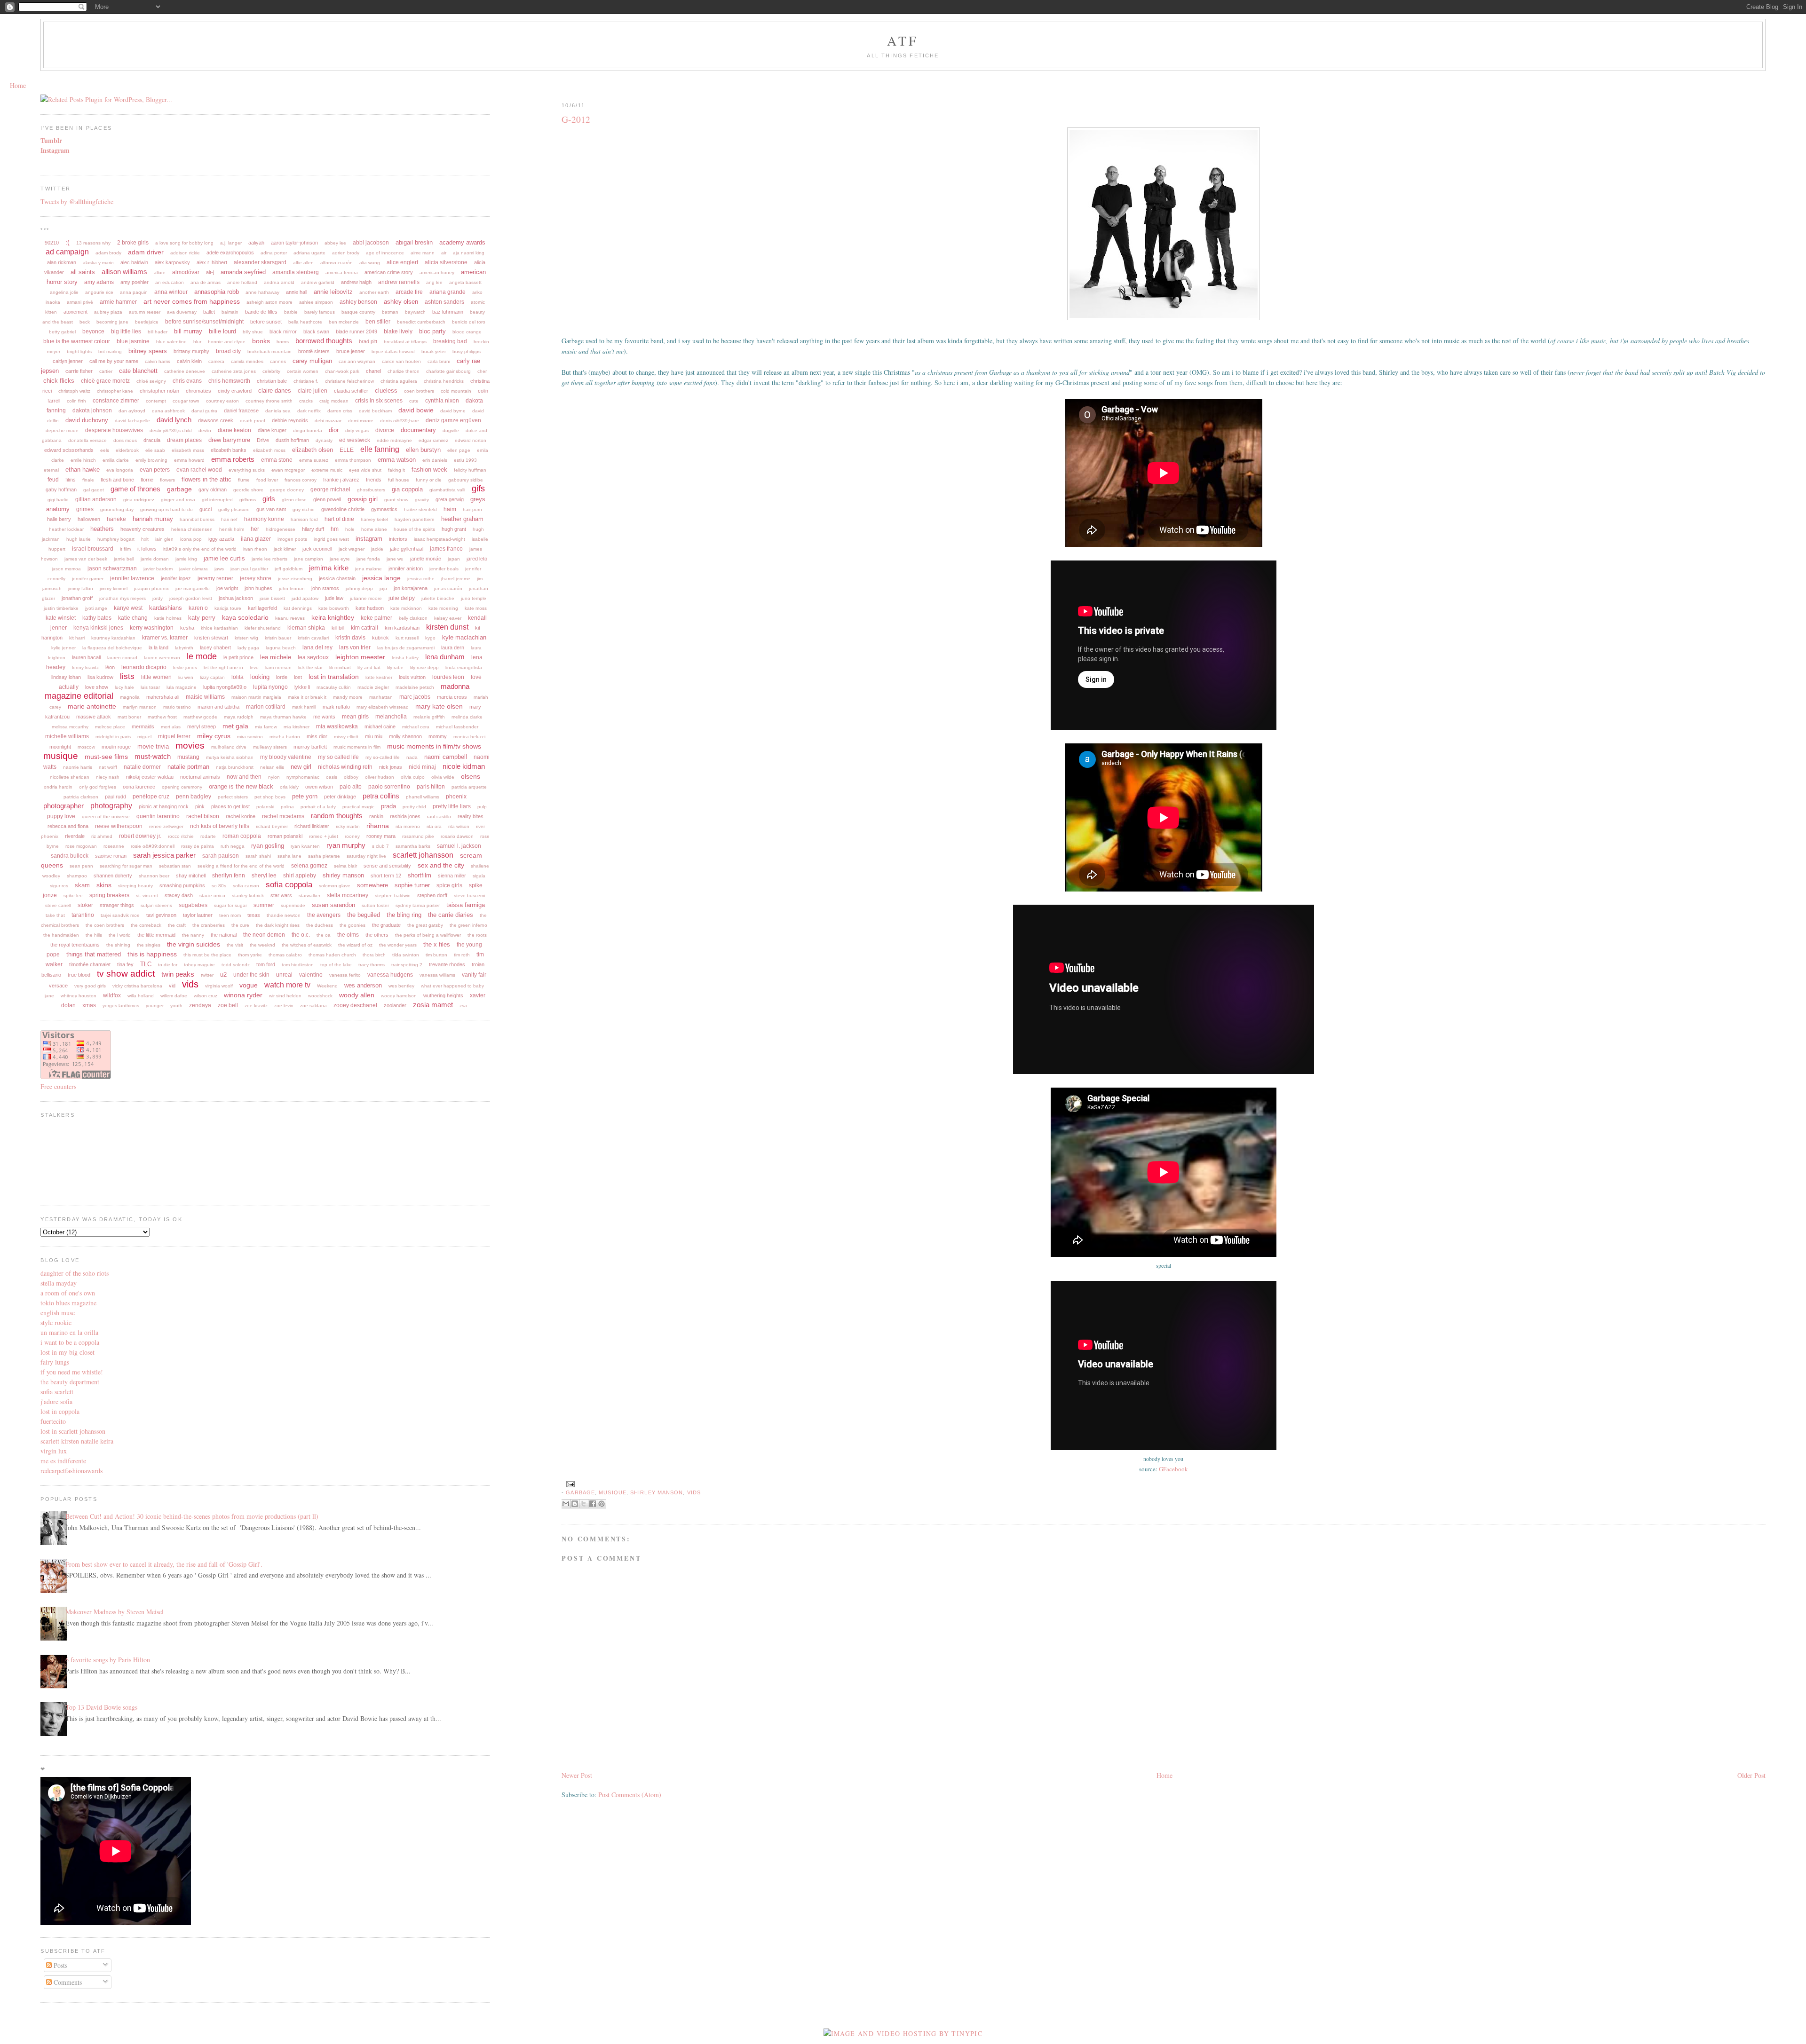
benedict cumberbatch (421, 322)
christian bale (272, 381)
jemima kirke (329, 568)
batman (390, 312)
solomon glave (335, 886)
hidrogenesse (281, 529)
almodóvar (186, 272)
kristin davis (350, 638)
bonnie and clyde (227, 342)
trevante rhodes (447, 964)
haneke (116, 519)
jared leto (477, 559)
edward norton (471, 440)
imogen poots (292, 539)
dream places (184, 440)
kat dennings (298, 608)
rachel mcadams (283, 816)
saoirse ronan (111, 856)
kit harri (77, 638)
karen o (198, 608)
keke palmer (376, 618)
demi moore (361, 421)
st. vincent (147, 896)
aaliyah (256, 243)
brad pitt (368, 341)
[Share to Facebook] (593, 1504)
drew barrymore (229, 440)
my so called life (338, 757)
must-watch (153, 756)
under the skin (251, 975)
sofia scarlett (57, 1392)
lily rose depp (424, 667)
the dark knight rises (278, 925)
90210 (52, 243)
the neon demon (264, 935)
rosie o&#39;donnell (153, 846)
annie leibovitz (333, 292)
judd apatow (305, 598)
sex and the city (441, 865)
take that (55, 915)
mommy (438, 736)
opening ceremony (182, 787)
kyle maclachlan (464, 637)
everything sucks (247, 470)
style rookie (56, 1322)
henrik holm (232, 529)
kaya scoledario (245, 617)
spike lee (73, 896)
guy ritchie (304, 509)
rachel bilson (203, 816)
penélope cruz (151, 797)
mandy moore (348, 697)
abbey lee (335, 243)
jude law (334, 598)
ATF (903, 40)
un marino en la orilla (69, 1332)
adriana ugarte (309, 253)
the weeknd (262, 945)
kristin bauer (278, 638)
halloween (89, 519)
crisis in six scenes (379, 401)
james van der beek (86, 559)
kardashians (166, 608)
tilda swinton (406, 955)
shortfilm (420, 875)
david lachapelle (132, 421)
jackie (377, 549)
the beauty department (70, 1382)
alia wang (370, 263)
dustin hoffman (292, 440)
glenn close (294, 500)
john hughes (258, 588)
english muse (58, 1313)
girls (269, 499)
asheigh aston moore (269, 302)
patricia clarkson (81, 797)
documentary (418, 430)
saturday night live (366, 856)
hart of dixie (339, 519)
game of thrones (135, 489)
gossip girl (363, 499)
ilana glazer (256, 539)
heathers (102, 529)
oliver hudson (380, 777)
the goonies (352, 925)
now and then (244, 777)
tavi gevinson (161, 915)
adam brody (108, 253)
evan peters (155, 470)
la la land (158, 647)
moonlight (60, 747)
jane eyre (340, 559)
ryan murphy (346, 845)
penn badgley (194, 797)
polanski (265, 807)
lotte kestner (379, 677)
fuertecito (53, 1421)
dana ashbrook (168, 411)
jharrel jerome (456, 579)
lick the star (310, 667)
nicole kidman (464, 766)
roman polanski (285, 836)
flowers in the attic (206, 479)
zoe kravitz (256, 1006)
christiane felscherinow (349, 381)
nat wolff (108, 767)
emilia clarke (116, 460)
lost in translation (334, 677)
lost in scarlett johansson (73, 1431)
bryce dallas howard (393, 351)
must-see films (106, 757)
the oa (324, 935)
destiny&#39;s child (171, 430)
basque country (358, 312)
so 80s (219, 886)
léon (110, 667)
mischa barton (285, 737)
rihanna (378, 826)
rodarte (208, 836)
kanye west (128, 608)
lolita (238, 677)
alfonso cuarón (337, 263)
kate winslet (61, 618)
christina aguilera (399, 381)
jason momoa (66, 569)
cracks (306, 401)
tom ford (266, 964)
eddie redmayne (394, 440)
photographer (63, 806)
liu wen (186, 677)
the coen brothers (105, 925)
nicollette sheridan (70, 777)
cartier (106, 371)
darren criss (340, 411)
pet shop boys (270, 797)
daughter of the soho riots (75, 1273)
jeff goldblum (289, 569)
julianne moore (366, 598)
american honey (437, 272)
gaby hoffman (61, 489)
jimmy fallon (81, 588)
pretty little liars (452, 806)
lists (127, 676)
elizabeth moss (269, 450)
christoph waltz (74, 391)
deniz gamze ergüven (453, 420)
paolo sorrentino (389, 787)
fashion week (429, 470)
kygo (430, 638)
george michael (330, 489)
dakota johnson (92, 410)
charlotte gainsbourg (448, 371)
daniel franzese (241, 410)
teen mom (230, 915)
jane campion (309, 559)
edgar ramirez (433, 440)
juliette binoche (438, 598)
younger (155, 1006)
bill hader (158, 332)
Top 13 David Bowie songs (101, 1707)
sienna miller (452, 876)
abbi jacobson (371, 243)
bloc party (432, 331)
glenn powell (327, 499)
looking (260, 677)
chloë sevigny (151, 381)
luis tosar (150, 687)
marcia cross (452, 697)
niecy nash (108, 777)
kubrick (380, 638)
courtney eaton (222, 401)
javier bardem (158, 569)
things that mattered (94, 954)
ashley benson (358, 302)
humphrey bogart (116, 539)
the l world (120, 935)
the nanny (193, 935)
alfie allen (303, 263)
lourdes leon (448, 677)
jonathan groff (77, 598)
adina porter (274, 253)
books (261, 341)
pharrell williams (423, 797)
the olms (348, 935)
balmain (230, 312)
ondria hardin (58, 787)
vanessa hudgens (390, 975)
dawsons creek (216, 420)
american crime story (389, 272)
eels (105, 450)
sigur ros (59, 886)
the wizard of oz (355, 945)
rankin (376, 816)
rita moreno (408, 826)
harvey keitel (374, 519)
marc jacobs (415, 697)
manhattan (381, 697)
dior (334, 430)
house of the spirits (414, 529)
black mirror (283, 331)
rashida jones (405, 816)
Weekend (327, 986)
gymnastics (384, 509)
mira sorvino (250, 737)
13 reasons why (93, 243)
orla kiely (289, 787)
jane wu (395, 559)
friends (374, 480)
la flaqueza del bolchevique (112, 648)
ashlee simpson (316, 302)
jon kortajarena (411, 588)
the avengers (324, 915)
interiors (398, 539)
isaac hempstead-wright (440, 539)
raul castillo (439, 817)
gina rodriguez (139, 500)
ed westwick (355, 440)
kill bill (338, 628)
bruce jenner (351, 351)
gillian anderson (96, 499)
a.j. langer (231, 243)
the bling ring (404, 915)
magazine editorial (79, 696)
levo (254, 667)
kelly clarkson (413, 618)
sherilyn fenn (229, 876)
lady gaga (248, 648)
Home (18, 85)
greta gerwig (450, 499)
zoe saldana (313, 1006)
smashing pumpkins (182, 885)
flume (244, 480)
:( (67, 242)
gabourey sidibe (466, 480)
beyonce (93, 331)
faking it (396, 470)
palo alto (351, 787)
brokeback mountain (269, 351)
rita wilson (459, 826)
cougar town (186, 401)
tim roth (462, 955)
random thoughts (337, 816)
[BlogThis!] (575, 1504)
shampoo (77, 876)
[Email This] (566, 1504)
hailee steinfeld (420, 509)
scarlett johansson (423, 855)
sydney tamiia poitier (418, 905)
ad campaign (67, 252)
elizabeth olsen (313, 450)
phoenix (456, 797)
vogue (249, 985)
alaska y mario (98, 263)
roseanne (114, 846)
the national (224, 935)
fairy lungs (55, 1362)
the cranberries (209, 925)
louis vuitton (412, 677)
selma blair (345, 866)
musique (613, 1492)
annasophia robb (217, 292)
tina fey (125, 964)
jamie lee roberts (269, 559)
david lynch (174, 420)
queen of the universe (106, 817)
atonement (75, 312)
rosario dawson (457, 836)
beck (85, 322)
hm (335, 529)
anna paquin (134, 292)
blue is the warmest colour (77, 341)
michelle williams (67, 736)
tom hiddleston (298, 965)
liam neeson (278, 667)
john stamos (325, 588)
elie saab (155, 450)
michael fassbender (457, 727)
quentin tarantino (158, 816)
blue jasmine (133, 341)
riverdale (75, 836)
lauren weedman (162, 658)
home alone (374, 529)
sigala (479, 876)
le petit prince (238, 657)
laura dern (453, 647)
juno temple (474, 598)
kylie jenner (63, 648)
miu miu (374, 736)
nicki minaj (422, 767)
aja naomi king (469, 253)
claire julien (313, 391)
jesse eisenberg (295, 579)
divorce (385, 430)
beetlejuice (147, 322)
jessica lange (381, 578)
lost (298, 677)
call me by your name (114, 361)
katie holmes (168, 618)
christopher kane (115, 391)
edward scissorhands (69, 450)
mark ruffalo (336, 707)
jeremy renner (215, 578)
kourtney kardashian (113, 638)
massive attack (94, 717)
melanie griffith (429, 717)
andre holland (242, 282)
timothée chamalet (90, 964)
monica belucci (469, 737)
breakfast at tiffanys (405, 342)
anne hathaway (262, 292)
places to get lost (230, 806)
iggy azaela (221, 539)
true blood (79, 975)
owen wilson (319, 787)
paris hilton (431, 787)
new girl (301, 767)
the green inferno (468, 925)
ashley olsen (401, 302)
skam (82, 885)
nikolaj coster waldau (150, 777)
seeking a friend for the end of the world (241, 866)
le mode (202, 656)
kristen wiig (246, 638)
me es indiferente (63, 1461)
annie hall (297, 292)
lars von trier (355, 647)
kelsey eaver (448, 618)
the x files (437, 944)
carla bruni (439, 361)
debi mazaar (328, 421)
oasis (332, 777)
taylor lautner (198, 915)
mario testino (177, 707)
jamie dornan (155, 559)
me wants (324, 717)
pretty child (414, 807)
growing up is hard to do (166, 509)
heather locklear (66, 529)
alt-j (210, 272)
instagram (369, 539)
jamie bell (124, 559)
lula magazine (182, 687)
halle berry (59, 519)
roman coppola (242, 836)
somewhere (372, 885)
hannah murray (153, 519)
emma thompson (353, 460)
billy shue (253, 332)
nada (412, 757)
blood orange (467, 332)
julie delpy (402, 598)
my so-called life (383, 757)
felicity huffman (470, 470)
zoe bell (228, 1005)
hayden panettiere (415, 519)
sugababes (193, 905)
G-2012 (576, 119)
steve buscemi (469, 896)
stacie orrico (212, 896)
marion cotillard (266, 707)
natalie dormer (142, 767)
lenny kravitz (85, 667)
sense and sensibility (387, 866)
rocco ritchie (181, 836)
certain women (303, 371)
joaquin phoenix (151, 588)
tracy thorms (372, 965)
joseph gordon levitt (191, 598)
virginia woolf (219, 986)
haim (450, 509)
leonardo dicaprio (144, 667)
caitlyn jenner (68, 361)
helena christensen (192, 529)
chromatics (198, 391)
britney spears (148, 351)
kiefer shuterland (263, 628)
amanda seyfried (243, 272)
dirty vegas (357, 430)
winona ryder (243, 995)
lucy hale (124, 687)
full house (399, 480)
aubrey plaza (108, 312)
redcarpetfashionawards (71, 1471)
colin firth (76, 401)
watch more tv (287, 985)
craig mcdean (334, 401)
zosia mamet (433, 1005)
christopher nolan (159, 391)
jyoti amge (96, 608)
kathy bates (97, 618)
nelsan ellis (272, 767)
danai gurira (204, 411)
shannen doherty (113, 876)
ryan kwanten (305, 846)
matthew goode (200, 717)
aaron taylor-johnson (294, 243)
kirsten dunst (447, 627)
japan (454, 559)
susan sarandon (333, 905)
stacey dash (179, 895)
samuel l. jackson (459, 846)
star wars (281, 895)
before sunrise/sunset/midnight (204, 322)
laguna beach (281, 648)
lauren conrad (122, 658)
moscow (86, 747)
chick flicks (59, 381)
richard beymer (272, 826)
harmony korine (264, 519)
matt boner (129, 717)
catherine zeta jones (234, 371)
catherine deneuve (185, 371)
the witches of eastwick (307, 945)
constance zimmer (116, 401)
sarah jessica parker (164, 855)
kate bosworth (334, 608)
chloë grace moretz (105, 381)
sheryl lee (264, 876)
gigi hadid (58, 500)
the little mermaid (156, 935)
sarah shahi (258, 856)
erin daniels (435, 460)
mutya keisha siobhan (230, 757)
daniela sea (278, 411)
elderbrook (127, 450)
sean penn (81, 866)
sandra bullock (70, 856)
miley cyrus (214, 736)
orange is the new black (241, 786)
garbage (580, 1492)
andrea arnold (279, 282)
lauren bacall (86, 657)
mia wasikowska (337, 726)
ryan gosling (268, 846)
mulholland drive (229, 747)
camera (216, 361)
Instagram (55, 150)
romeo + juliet (324, 836)
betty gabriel (62, 332)
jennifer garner (88, 579)
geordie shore (248, 490)
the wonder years (398, 945)
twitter (207, 975)
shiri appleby (300, 876)
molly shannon (405, 736)
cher (482, 371)
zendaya (200, 1005)
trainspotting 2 (407, 965)
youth (176, 1006)
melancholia (391, 717)
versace (58, 986)
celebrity (271, 371)
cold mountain (456, 391)
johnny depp (359, 588)
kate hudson (370, 608)
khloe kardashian (219, 628)
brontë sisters (314, 351)
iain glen (164, 539)
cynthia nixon (442, 401)
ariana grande (448, 292)
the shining (118, 945)
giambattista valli (447, 490)
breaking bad (450, 341)
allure (160, 272)
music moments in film (357, 747)
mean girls (355, 717)
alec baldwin (134, 262)
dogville (451, 430)
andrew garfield (318, 282)
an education (170, 282)
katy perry (202, 618)
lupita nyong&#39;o (225, 687)
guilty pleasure (234, 509)
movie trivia (153, 746)
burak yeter (434, 351)
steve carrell (58, 905)
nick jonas (391, 767)
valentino (311, 975)
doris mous (125, 440)
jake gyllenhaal (407, 549)
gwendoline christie (343, 509)
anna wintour (171, 292)
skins (104, 885)
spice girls (449, 885)
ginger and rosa (178, 500)
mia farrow (266, 727)
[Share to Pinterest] (602, 1504)
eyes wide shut (365, 470)
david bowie (416, 410)
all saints (83, 272)
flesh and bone (117, 480)
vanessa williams (437, 975)
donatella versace (87, 440)
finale (88, 480)
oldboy (351, 777)
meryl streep (202, 726)
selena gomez (309, 866)
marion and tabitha (218, 707)
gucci (206, 509)
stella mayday (59, 1283)
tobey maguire (199, 965)
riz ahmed (102, 836)
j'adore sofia (56, 1401)
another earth (374, 292)
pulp (482, 807)
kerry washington (152, 628)
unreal (284, 975)
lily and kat (369, 667)
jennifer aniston (406, 568)
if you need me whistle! (72, 1372)
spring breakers (109, 895)
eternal (51, 470)
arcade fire (409, 292)
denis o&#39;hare (400, 421)
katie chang (133, 618)
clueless (386, 391)
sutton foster (375, 905)
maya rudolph (239, 717)
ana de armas (206, 282)
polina (287, 807)
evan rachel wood (199, 470)
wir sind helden (285, 996)
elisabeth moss (188, 450)
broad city (228, 351)
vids (694, 1492)
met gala (235, 726)
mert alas (171, 727)
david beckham (375, 411)
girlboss (248, 500)
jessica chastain (337, 578)
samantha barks (413, 846)
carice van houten (401, 361)
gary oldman (213, 489)
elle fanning (380, 449)
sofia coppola (289, 885)
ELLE (347, 450)
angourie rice (99, 292)
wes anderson (363, 985)
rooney (352, 836)
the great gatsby (425, 925)
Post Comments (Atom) (630, 1795)
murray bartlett (310, 747)
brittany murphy (191, 351)
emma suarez (314, 460)
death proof (253, 421)
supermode (293, 905)
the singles (149, 945)
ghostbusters (371, 490)
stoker (85, 905)
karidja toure (228, 608)
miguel (144, 737)
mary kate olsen (439, 706)
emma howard (189, 460)
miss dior (317, 736)
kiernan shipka (306, 628)
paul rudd (115, 797)
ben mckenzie (344, 322)
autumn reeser (145, 312)
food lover (267, 480)
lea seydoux (313, 657)
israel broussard (93, 549)
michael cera (416, 727)
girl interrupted (217, 500)
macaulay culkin (334, 687)
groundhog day (117, 509)
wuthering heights (443, 995)
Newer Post (577, 1775)
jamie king (186, 559)
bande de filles (261, 312)
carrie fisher (79, 371)
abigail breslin (414, 242)
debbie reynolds (290, 420)
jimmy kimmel (114, 588)
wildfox (112, 995)
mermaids (143, 726)
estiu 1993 (465, 460)
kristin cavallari (313, 638)
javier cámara (194, 569)
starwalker (309, 896)
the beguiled (364, 915)
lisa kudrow (100, 677)
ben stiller (378, 322)
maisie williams (205, 697)
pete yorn (305, 796)
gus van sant (271, 509)
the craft (177, 925)
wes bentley (401, 986)
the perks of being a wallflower (428, 935)
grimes (85, 509)
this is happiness (152, 954)
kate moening (443, 608)
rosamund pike (418, 836)
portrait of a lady (318, 807)
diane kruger (272, 430)
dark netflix (309, 411)
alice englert (402, 262)
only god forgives (98, 787)
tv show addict (126, 974)
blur (197, 342)
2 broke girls (133, 243)
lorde (282, 677)
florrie (147, 480)
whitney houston (79, 996)
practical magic (358, 807)
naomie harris (78, 767)
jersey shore (256, 578)
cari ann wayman (357, 361)
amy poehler (135, 282)
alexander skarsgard (260, 262)
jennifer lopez (176, 578)
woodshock (320, 996)
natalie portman (188, 767)
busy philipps (467, 351)
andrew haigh (356, 282)
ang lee (434, 282)
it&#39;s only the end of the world (200, 549)
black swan (316, 331)
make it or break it (307, 697)
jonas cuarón (448, 588)
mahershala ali (163, 697)
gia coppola (407, 489)
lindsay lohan (66, 677)
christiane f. (306, 381)
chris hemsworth (229, 381)
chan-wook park (342, 371)
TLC (146, 964)
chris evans (187, 381)
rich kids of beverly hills (220, 826)
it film (125, 549)
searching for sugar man (126, 866)
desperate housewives (114, 430)
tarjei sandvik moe (120, 915)
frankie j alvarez (341, 480)
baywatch (415, 312)
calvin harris (158, 361)
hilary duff (313, 529)
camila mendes (247, 361)
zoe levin (284, 1006)
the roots (477, 935)
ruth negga (233, 846)
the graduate (386, 925)
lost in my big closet (67, 1352)
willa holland (141, 996)
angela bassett (465, 282)
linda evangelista (464, 667)
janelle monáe (426, 559)
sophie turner (412, 885)
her (255, 529)
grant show (396, 500)
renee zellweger (166, 826)
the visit (235, 945)
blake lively (398, 331)
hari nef (229, 519)
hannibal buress (197, 519)
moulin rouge (116, 747)
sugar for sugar (230, 905)
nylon (274, 777)
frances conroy (301, 480)
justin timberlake (61, 608)
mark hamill (304, 707)
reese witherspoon (119, 826)
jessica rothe (421, 579)
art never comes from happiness (192, 301)
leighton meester (360, 657)
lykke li (302, 687)
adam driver (146, 252)
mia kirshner (297, 727)
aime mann (423, 253)
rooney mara (381, 836)
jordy (158, 598)
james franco (446, 549)
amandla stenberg (296, 272)
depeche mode (62, 430)
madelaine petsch (415, 687)
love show (97, 687)
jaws (219, 569)
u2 (223, 975)
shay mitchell (191, 876)
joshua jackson (236, 598)
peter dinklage (340, 797)
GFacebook (1173, 1469)
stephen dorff (432, 895)
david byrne (453, 411)
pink (200, 806)
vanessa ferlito (345, 975)
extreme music (327, 470)
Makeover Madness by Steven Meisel (115, 1612)
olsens (471, 776)
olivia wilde (443, 777)
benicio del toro (469, 322)
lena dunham (445, 657)
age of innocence (385, 253)
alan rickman (62, 262)
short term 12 (386, 876)
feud (53, 480)
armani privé (80, 302)
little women (156, 677)
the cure (240, 925)
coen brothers (419, 391)
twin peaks (178, 974)
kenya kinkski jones (98, 628)
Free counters (58, 1086)
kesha (187, 628)
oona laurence (139, 787)
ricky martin (348, 826)
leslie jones (185, 667)
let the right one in (223, 667)
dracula (152, 440)
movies (190, 746)
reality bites (471, 816)
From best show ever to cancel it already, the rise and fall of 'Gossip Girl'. (164, 1564)
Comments (67, 1982)
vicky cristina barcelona (137, 986)
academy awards (462, 242)
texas (254, 915)
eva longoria (120, 470)
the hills (94, 935)
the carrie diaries (451, 915)
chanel (373, 371)
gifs (478, 489)
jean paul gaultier (249, 569)
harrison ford (304, 519)
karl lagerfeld (262, 608)
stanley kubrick (248, 896)
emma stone (277, 460)
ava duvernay (182, 312)
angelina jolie (64, 292)
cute (414, 401)
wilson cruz (206, 996)
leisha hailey (405, 658)
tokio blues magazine (68, 1303)
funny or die (429, 480)
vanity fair (474, 975)
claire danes (275, 391)
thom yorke (250, 955)
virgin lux (54, 1451)
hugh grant (454, 529)
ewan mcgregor (288, 470)
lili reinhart (340, 667)
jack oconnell (317, 549)
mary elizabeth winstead (383, 707)
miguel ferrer (174, 736)
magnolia (130, 697)
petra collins (381, 796)
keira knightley (333, 617)
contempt (156, 401)
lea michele (276, 657)
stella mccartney (348, 895)
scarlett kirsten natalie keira (77, 1441)
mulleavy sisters (270, 747)
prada (388, 806)
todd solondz (236, 965)
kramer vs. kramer (165, 638)
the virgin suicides (194, 944)
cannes (278, 361)
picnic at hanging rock (164, 806)
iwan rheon (255, 549)
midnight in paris (113, 737)
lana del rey (317, 647)
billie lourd (222, 331)
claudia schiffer (351, 391)
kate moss (476, 608)
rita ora (434, 826)
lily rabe (395, 667)
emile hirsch (83, 460)
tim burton (436, 955)
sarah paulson (221, 856)
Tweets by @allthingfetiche (77, 201)
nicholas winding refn (345, 767)
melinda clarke (467, 717)
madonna (455, 686)
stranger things (117, 905)
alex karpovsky (172, 262)
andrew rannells (399, 282)
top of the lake (336, 965)
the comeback (146, 925)
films (71, 480)
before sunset (266, 322)
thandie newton (284, 915)
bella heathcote (305, 322)
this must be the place (207, 955)
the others (377, 935)
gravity (422, 500)
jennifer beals (444, 569)
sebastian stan (175, 866)
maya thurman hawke (283, 717)
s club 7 (380, 846)
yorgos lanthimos (121, 1006)
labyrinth (184, 648)
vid (172, 986)
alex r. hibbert (212, 262)
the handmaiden (61, 935)
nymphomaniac (303, 777)
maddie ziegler (373, 687)
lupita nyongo (270, 687)
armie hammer (118, 302)
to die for (168, 965)
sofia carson (246, 886)
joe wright (227, 588)
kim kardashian (402, 628)
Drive (263, 440)
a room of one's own (68, 1293)
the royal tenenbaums (75, 945)
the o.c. (301, 935)
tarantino (83, 915)
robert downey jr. (140, 836)
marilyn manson (140, 707)
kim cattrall (364, 628)
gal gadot (94, 490)
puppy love (61, 816)
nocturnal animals (200, 777)
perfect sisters (233, 797)
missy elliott (346, 737)
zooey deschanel (355, 1005)
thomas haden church (332, 955)
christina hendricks (444, 381)
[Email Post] (569, 1484)
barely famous (320, 312)
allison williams (124, 272)
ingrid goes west (331, 539)
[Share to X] (584, 1504)
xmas (89, 1005)
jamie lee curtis (224, 558)
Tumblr (51, 140)
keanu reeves (290, 618)
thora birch (374, 955)
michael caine (380, 726)
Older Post (1751, 1775)
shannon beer (154, 876)
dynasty (324, 440)
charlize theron (404, 371)
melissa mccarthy (70, 727)
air (444, 253)
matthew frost (162, 717)
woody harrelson (399, 996)
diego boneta (308, 430)
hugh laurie (79, 539)
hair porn (472, 509)
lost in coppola (60, 1411)
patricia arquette (469, 787)
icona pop (191, 539)
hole (350, 529)
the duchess (320, 925)
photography (111, 806)
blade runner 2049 (356, 331)
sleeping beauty (135, 886)
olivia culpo (413, 777)
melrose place (110, 727)
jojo (383, 588)
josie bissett (272, 598)
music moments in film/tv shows (434, 746)
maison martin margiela (256, 697)
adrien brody (346, 253)
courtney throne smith (269, 401)
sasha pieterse (324, 856)
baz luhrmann (448, 312)
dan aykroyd (132, 411)
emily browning (151, 460)
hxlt (145, 539)
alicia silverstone (446, 262)
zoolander (395, 1005)
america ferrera (342, 272)
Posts (59, 1965)
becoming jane (112, 322)
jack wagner (352, 549)
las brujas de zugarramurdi (406, 648)
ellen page (459, 450)
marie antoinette (92, 706)
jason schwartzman (112, 568)
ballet (209, 312)
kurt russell (407, 638)
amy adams (99, 282)
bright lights (79, 351)
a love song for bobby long (184, 243)
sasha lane (289, 856)
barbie (291, 312)
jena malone (368, 569)
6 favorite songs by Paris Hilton (108, 1660)
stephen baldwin (393, 896)
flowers (167, 480)
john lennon (292, 588)
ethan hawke (83, 470)
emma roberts (233, 459)
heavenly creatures (143, 529)
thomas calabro (285, 955)
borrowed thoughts (324, 341)
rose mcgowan (81, 846)
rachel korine (241, 816)
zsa (463, 1006)
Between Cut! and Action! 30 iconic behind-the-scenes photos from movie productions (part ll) (192, 1516)
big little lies (126, 331)
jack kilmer (285, 549)
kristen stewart (211, 638)
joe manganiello (193, 588)
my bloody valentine (286, 757)
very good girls (90, 986)
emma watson (397, 460)
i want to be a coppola (70, 1342)
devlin (205, 430)
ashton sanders (444, 302)
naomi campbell (446, 757)
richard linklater (312, 826)
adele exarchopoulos (230, 253)
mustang (188, 757)
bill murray (188, 331)
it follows (147, 549)
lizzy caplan (212, 677)
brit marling (110, 351)
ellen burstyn (423, 450)
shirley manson (657, 1492)
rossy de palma (198, 846)
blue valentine (171, 342)
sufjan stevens (156, 905)
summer (264, 905)
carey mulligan (312, 361)
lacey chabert (215, 647)
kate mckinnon (406, 608)
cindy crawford (235, 391)
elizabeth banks (229, 450)
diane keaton (234, 430)
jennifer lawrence (132, 578)
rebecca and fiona (68, 826)
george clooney (287, 490)
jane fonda (368, 559)
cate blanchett (138, 371)
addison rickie (185, 253)
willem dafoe (174, 996)
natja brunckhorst (235, 767)
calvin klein (189, 361)
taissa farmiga (466, 905)
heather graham (462, 519)
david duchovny (87, 420)
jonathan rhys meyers (123, 598)
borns (283, 342)
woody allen (357, 995)
